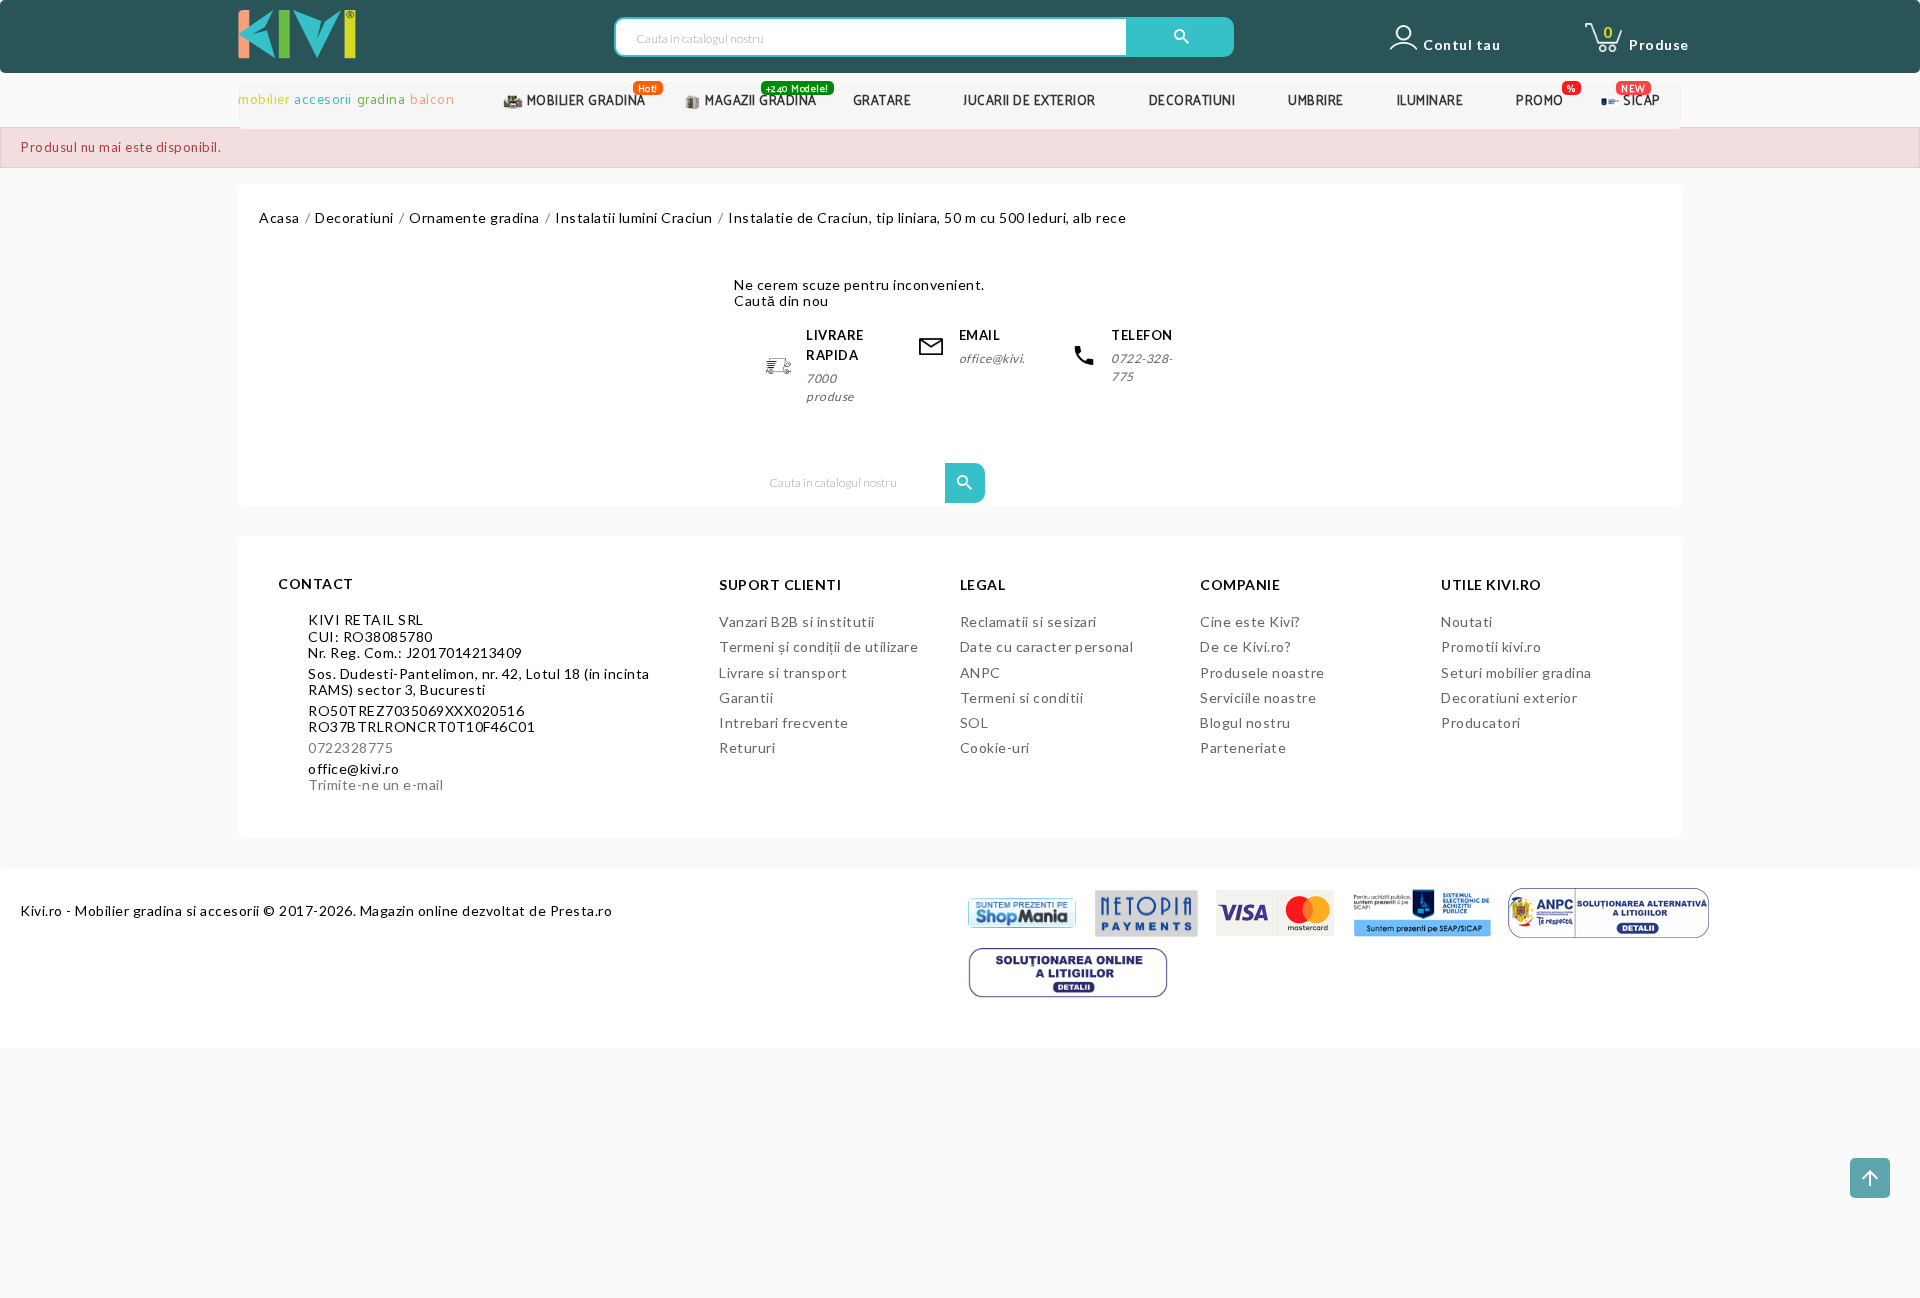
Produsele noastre (1262, 672)
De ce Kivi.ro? (1245, 646)
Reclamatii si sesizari (1028, 621)
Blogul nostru (1245, 722)
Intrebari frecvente (784, 722)
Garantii (746, 697)
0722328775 (350, 747)
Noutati (1467, 621)
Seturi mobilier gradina (1516, 672)
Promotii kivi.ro (1491, 646)
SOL (974, 722)
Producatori (1481, 722)
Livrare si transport (783, 672)
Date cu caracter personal (1047, 646)
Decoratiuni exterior (1509, 697)
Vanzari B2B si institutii (797, 621)
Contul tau (1461, 45)
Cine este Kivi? (1250, 621)
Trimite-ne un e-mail (375, 784)
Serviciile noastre (1258, 697)
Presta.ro (581, 910)
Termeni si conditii (1022, 697)
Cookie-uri (995, 747)
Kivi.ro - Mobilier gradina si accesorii (141, 910)
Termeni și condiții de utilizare (818, 646)
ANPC (980, 672)
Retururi (747, 747)
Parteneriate (1243, 747)
